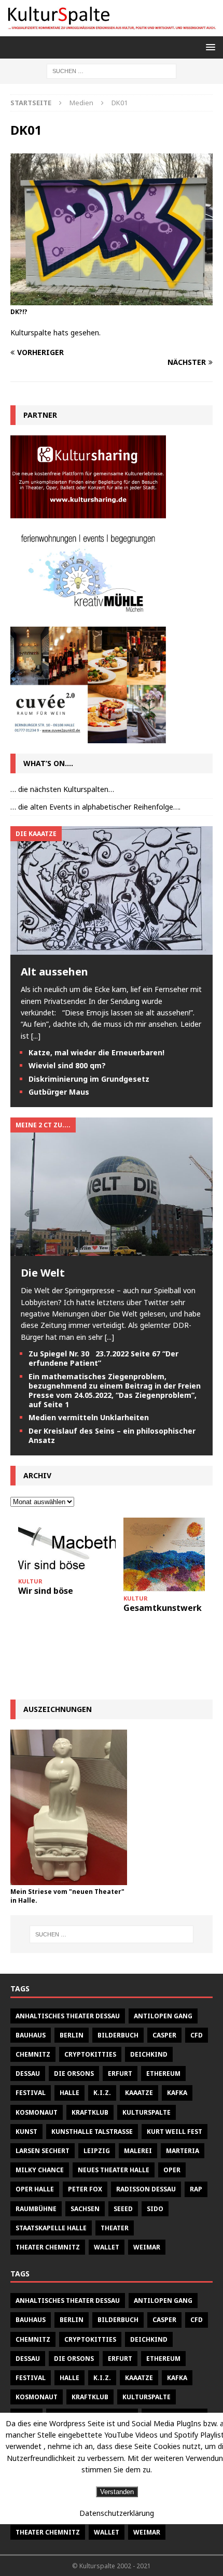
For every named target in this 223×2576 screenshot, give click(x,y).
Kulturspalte (147, 2112)
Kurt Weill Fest (175, 2132)
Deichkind (149, 2054)
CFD (197, 2035)
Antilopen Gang (163, 2016)
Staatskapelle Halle (51, 2228)
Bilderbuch (118, 2035)
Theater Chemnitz (48, 2247)
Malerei (138, 2151)
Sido (155, 2209)
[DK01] (112, 299)
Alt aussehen (54, 972)
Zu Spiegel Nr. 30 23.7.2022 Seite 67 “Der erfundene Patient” (103, 1358)
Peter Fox (85, 2189)
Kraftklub (90, 2112)
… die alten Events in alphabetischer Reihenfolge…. (95, 807)
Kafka (177, 2093)
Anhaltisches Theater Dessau (68, 2016)
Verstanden (117, 2492)
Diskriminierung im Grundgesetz (89, 1079)
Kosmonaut (37, 2112)
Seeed (123, 2209)
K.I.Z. (102, 2093)
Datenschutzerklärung (117, 2513)
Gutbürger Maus (59, 1092)
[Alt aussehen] (112, 949)
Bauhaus (31, 2035)
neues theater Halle (114, 2170)
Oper (172, 2170)
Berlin (72, 2035)
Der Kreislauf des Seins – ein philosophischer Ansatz (112, 1435)
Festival (31, 2093)
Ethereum (163, 2073)
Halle (69, 2093)
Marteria (183, 2151)
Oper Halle (35, 2189)
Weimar (147, 2247)
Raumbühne (36, 2209)
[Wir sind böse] (67, 1546)
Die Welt (43, 1273)
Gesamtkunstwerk (163, 1608)
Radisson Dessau (146, 2189)
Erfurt (120, 2073)
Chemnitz (33, 2054)
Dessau (28, 2073)
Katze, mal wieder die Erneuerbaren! (96, 1052)
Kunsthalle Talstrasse (92, 2132)
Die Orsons (74, 2073)
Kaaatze (139, 2093)
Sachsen (85, 2209)
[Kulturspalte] (112, 30)
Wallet (107, 2247)
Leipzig (97, 2151)
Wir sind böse (46, 1591)
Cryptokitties (90, 2054)
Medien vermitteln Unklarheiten (89, 1417)
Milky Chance (40, 2170)
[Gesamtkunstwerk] (172, 1554)
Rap (196, 2189)
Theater (115, 2228)
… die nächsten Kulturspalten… (62, 789)
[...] (36, 1036)
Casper (164, 2035)
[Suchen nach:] (112, 71)
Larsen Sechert (43, 2151)
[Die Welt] (112, 1250)
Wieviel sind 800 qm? (67, 1065)
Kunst (26, 2132)
